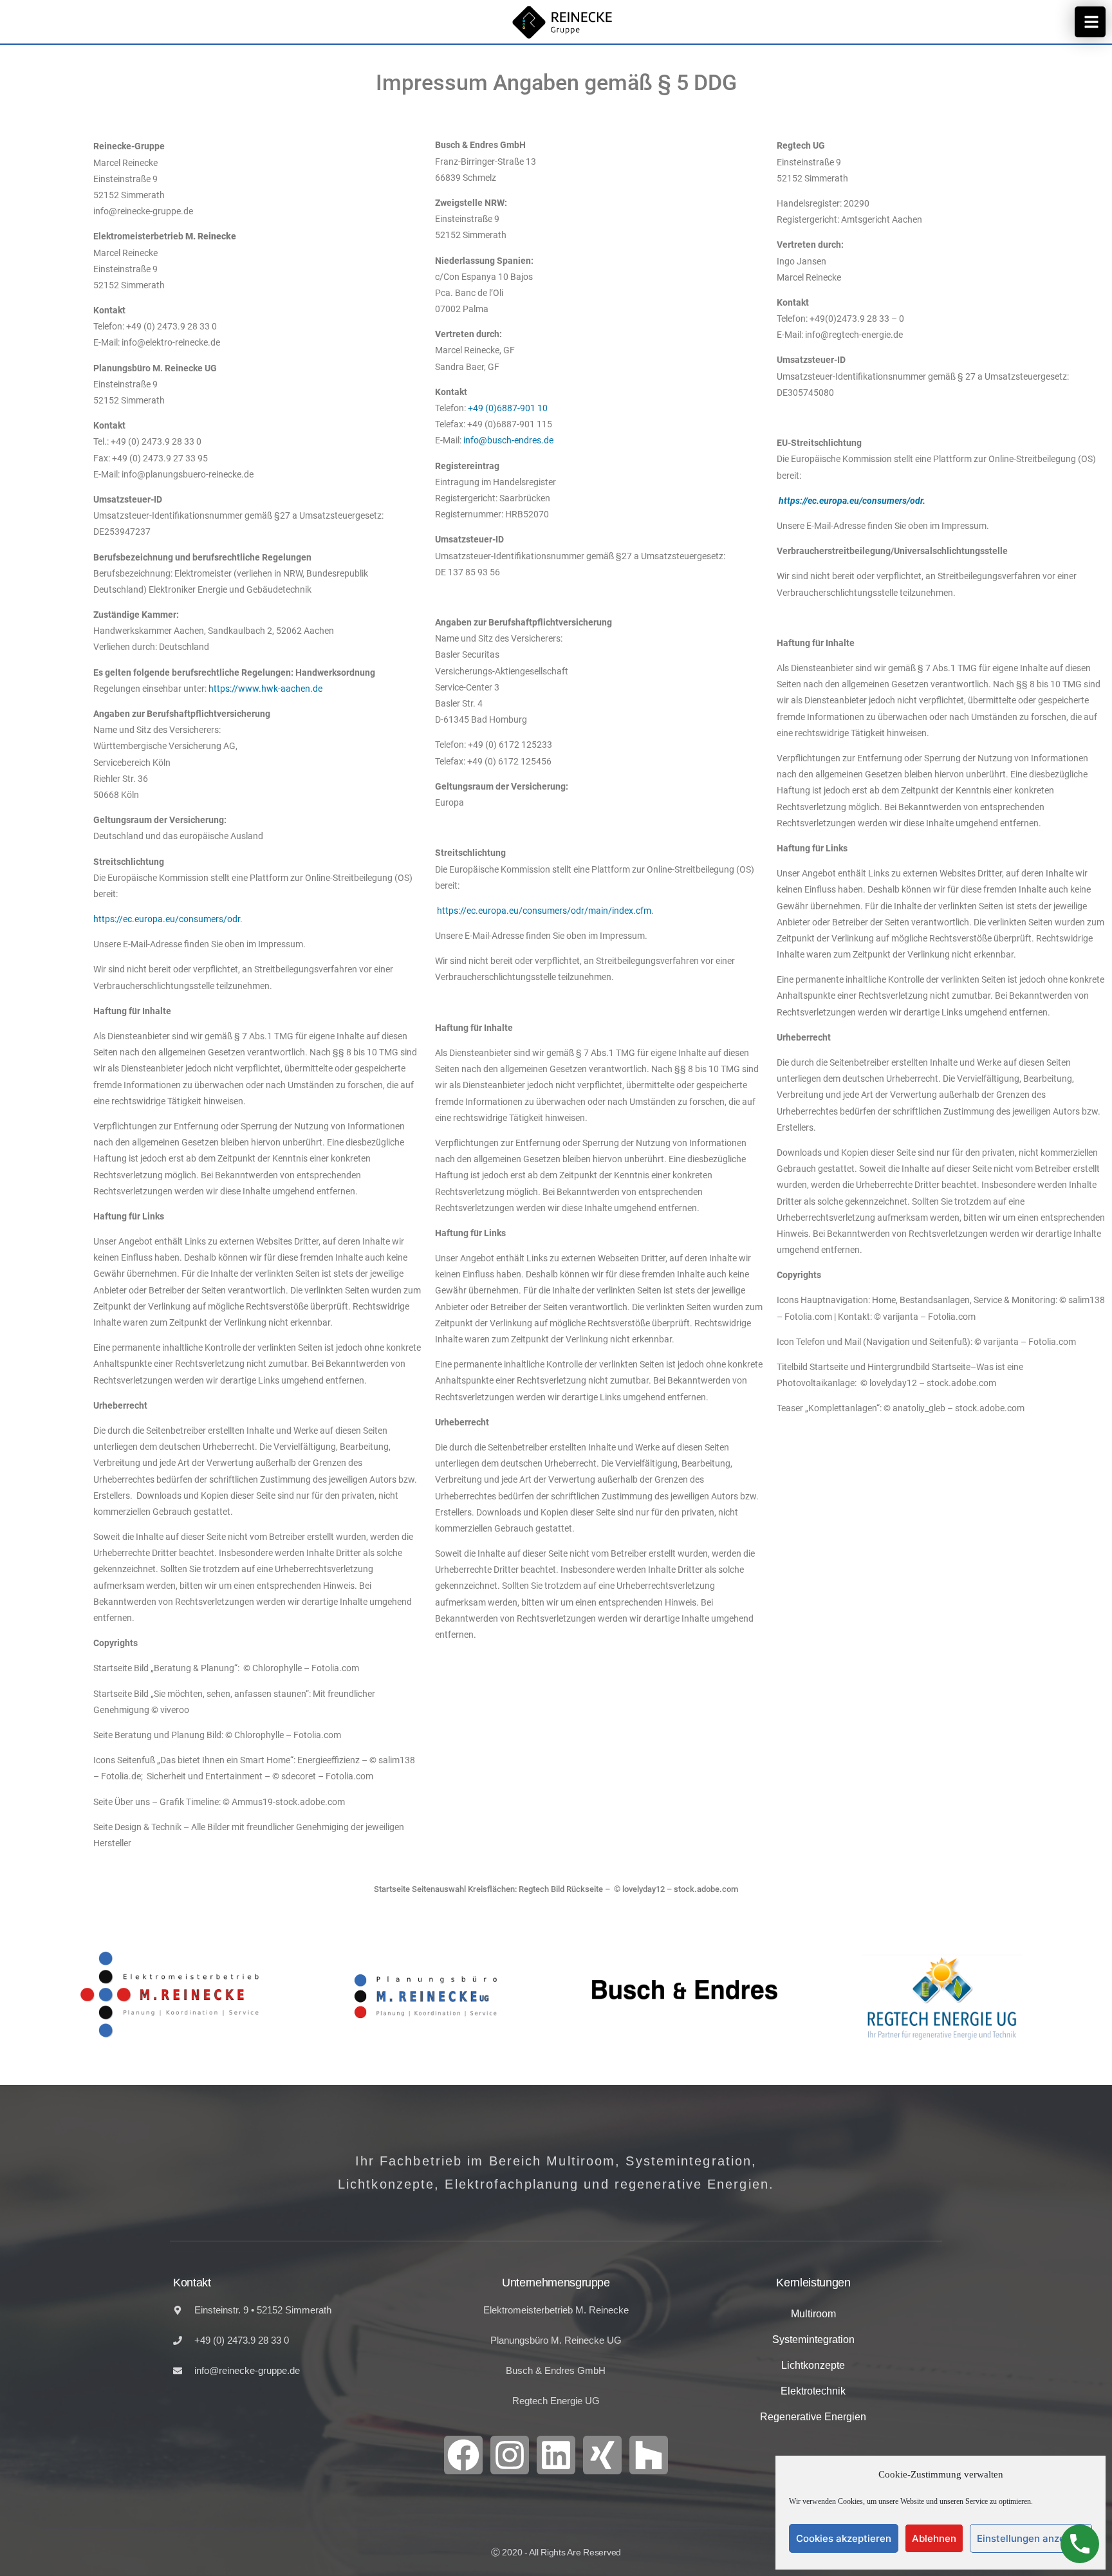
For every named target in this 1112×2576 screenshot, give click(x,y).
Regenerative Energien (813, 2417)
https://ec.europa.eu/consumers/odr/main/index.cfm (544, 911)
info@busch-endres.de (508, 440)
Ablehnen (934, 2538)
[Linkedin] (556, 2455)
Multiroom (813, 2314)
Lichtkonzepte (813, 2365)
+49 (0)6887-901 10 (508, 408)
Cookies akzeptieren (844, 2538)
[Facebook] (463, 2455)
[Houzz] (649, 2455)
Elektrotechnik (813, 2391)
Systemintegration (813, 2340)
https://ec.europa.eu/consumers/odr (167, 919)
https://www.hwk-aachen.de (265, 689)
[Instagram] (510, 2455)
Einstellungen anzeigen (1031, 2538)
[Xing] (602, 2455)
